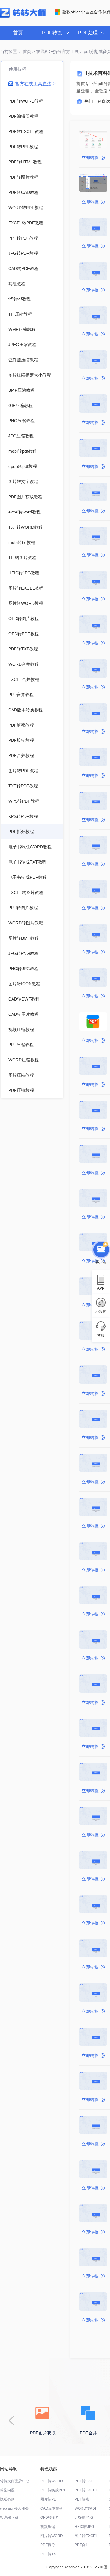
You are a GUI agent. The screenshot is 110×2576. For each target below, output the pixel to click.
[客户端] (101, 1251)
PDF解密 (82, 2499)
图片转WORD (52, 2536)
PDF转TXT (49, 2554)
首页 (18, 33)
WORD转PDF (86, 2508)
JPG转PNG (84, 2518)
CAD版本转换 (52, 2508)
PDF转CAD (84, 2481)
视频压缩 (48, 2527)
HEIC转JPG (84, 2527)
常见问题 (7, 2490)
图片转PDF (50, 2499)
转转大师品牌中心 (15, 2481)
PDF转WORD (52, 2481)
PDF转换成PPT (53, 2490)
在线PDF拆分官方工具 (57, 51)
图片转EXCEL (86, 2536)
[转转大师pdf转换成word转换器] (23, 16)
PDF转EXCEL (86, 2490)
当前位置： (11, 51)
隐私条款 (7, 2499)
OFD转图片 (50, 2518)
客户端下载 (9, 2518)
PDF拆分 (48, 2545)
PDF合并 (82, 2545)
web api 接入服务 (14, 2508)
